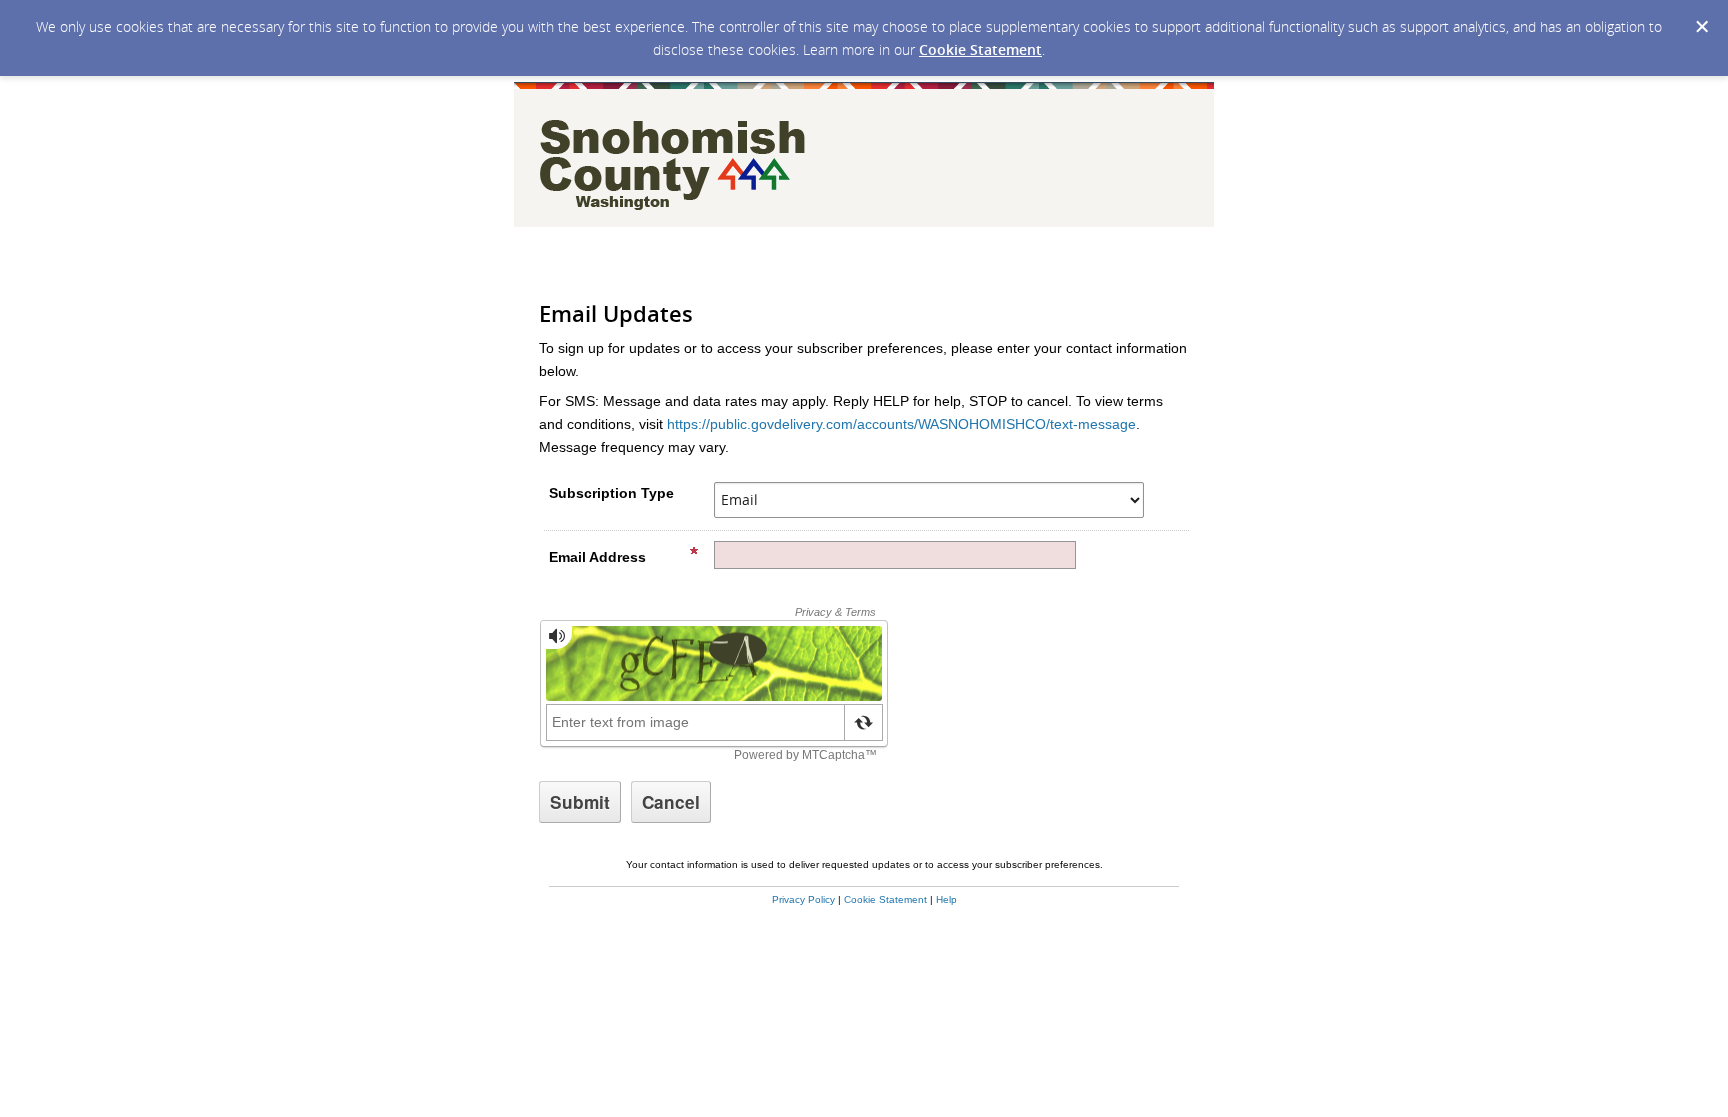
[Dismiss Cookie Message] (1702, 27)
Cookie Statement (980, 49)
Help (946, 899)
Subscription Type (611, 493)
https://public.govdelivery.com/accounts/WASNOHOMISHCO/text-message (901, 424)
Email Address (597, 557)
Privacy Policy (803, 899)
